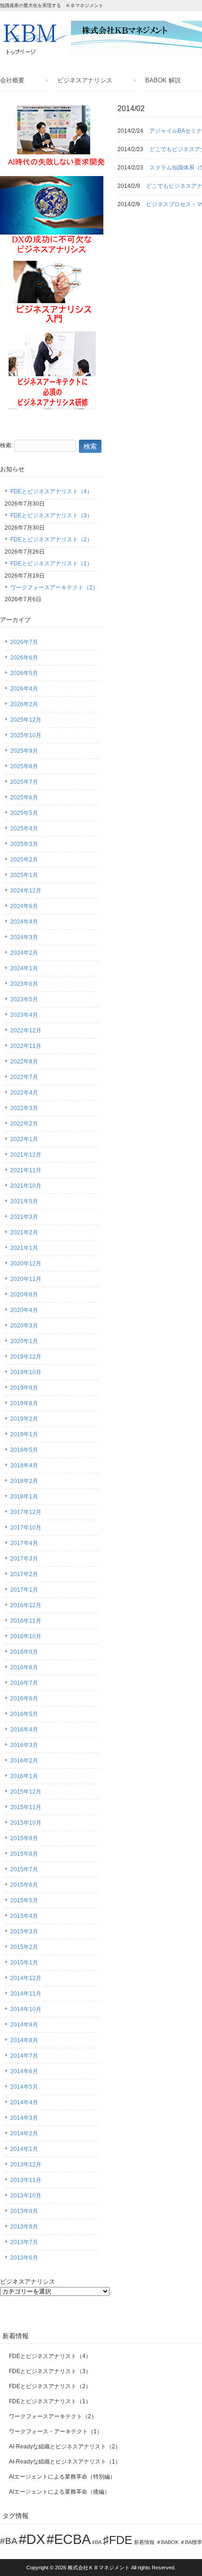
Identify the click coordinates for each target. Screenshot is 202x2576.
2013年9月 (24, 2211)
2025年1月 (24, 875)
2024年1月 (24, 968)
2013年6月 (24, 2258)
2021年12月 (26, 1155)
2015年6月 (24, 1885)
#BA (9, 2541)
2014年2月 (24, 2133)
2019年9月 (24, 1388)
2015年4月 (24, 1916)
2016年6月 (24, 1699)
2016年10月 (26, 1636)
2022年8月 (24, 1062)
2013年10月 (26, 2196)
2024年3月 (24, 937)
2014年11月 (26, 1994)
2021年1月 (24, 1248)
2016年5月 (24, 1714)
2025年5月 (24, 813)
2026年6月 (24, 658)
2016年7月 (24, 1683)
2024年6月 (24, 906)
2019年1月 (24, 1434)
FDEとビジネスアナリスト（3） (51, 515)
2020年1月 (24, 1341)
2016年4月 (24, 1730)
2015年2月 (24, 1947)
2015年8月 (24, 1854)
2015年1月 (24, 1963)
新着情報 (144, 2542)
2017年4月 (24, 1543)
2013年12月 (26, 2165)
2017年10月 (26, 1528)
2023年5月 (24, 999)
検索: (6, 445)
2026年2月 (24, 704)
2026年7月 (24, 642)
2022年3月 (24, 1108)
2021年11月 (26, 1170)
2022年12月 (26, 1030)
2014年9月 (24, 2025)
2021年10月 (26, 1186)
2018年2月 (24, 1481)
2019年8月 (24, 1403)
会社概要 (12, 80)
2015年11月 (26, 1807)
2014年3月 (24, 2118)
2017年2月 (24, 1574)
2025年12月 (26, 720)
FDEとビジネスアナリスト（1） (51, 563)
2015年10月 (26, 1823)
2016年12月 (26, 1605)
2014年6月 (24, 2071)
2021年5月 (24, 1201)
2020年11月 (26, 1279)
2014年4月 (24, 2102)
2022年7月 (24, 1077)
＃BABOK (167, 2542)
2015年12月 (26, 1792)
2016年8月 (24, 1667)
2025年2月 (24, 860)
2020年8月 (24, 1295)
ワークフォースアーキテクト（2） (54, 588)
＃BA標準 (191, 2542)
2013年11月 (26, 2180)
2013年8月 (24, 2227)
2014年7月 (24, 2056)
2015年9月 (24, 1838)
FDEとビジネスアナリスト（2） (51, 539)
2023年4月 (24, 1015)
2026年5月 (24, 673)
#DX (32, 2539)
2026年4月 (24, 689)
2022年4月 (24, 1093)
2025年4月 (24, 829)
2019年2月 (24, 1419)
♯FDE (118, 2540)
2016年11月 (26, 1621)
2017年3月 (24, 1559)
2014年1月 (24, 2149)
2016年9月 (24, 1652)
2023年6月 (24, 984)
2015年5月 (24, 1900)
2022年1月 (24, 1139)
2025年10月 (26, 735)
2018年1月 (24, 1497)
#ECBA (69, 2539)
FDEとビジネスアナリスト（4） (51, 491)
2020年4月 (24, 1310)
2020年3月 (24, 1326)
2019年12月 (26, 1357)
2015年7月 (24, 1869)
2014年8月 (24, 2040)
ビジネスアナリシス (85, 80)
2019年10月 (26, 1372)
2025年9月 (24, 751)
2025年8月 (24, 766)
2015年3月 (24, 1932)
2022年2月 (24, 1124)
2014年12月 (26, 1978)
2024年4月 (24, 922)
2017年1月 (24, 1590)
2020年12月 (26, 1264)
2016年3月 (24, 1745)
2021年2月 (24, 1232)
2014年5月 (24, 2087)
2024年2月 (24, 953)
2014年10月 (26, 2009)
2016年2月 (24, 1761)
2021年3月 (24, 1217)
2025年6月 (24, 797)
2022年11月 (26, 1046)
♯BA (97, 2542)
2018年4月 (24, 1465)
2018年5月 (24, 1450)
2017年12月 (26, 1512)
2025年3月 (24, 844)
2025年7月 (24, 782)
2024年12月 (26, 891)
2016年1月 (24, 1776)
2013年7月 (24, 2242)
